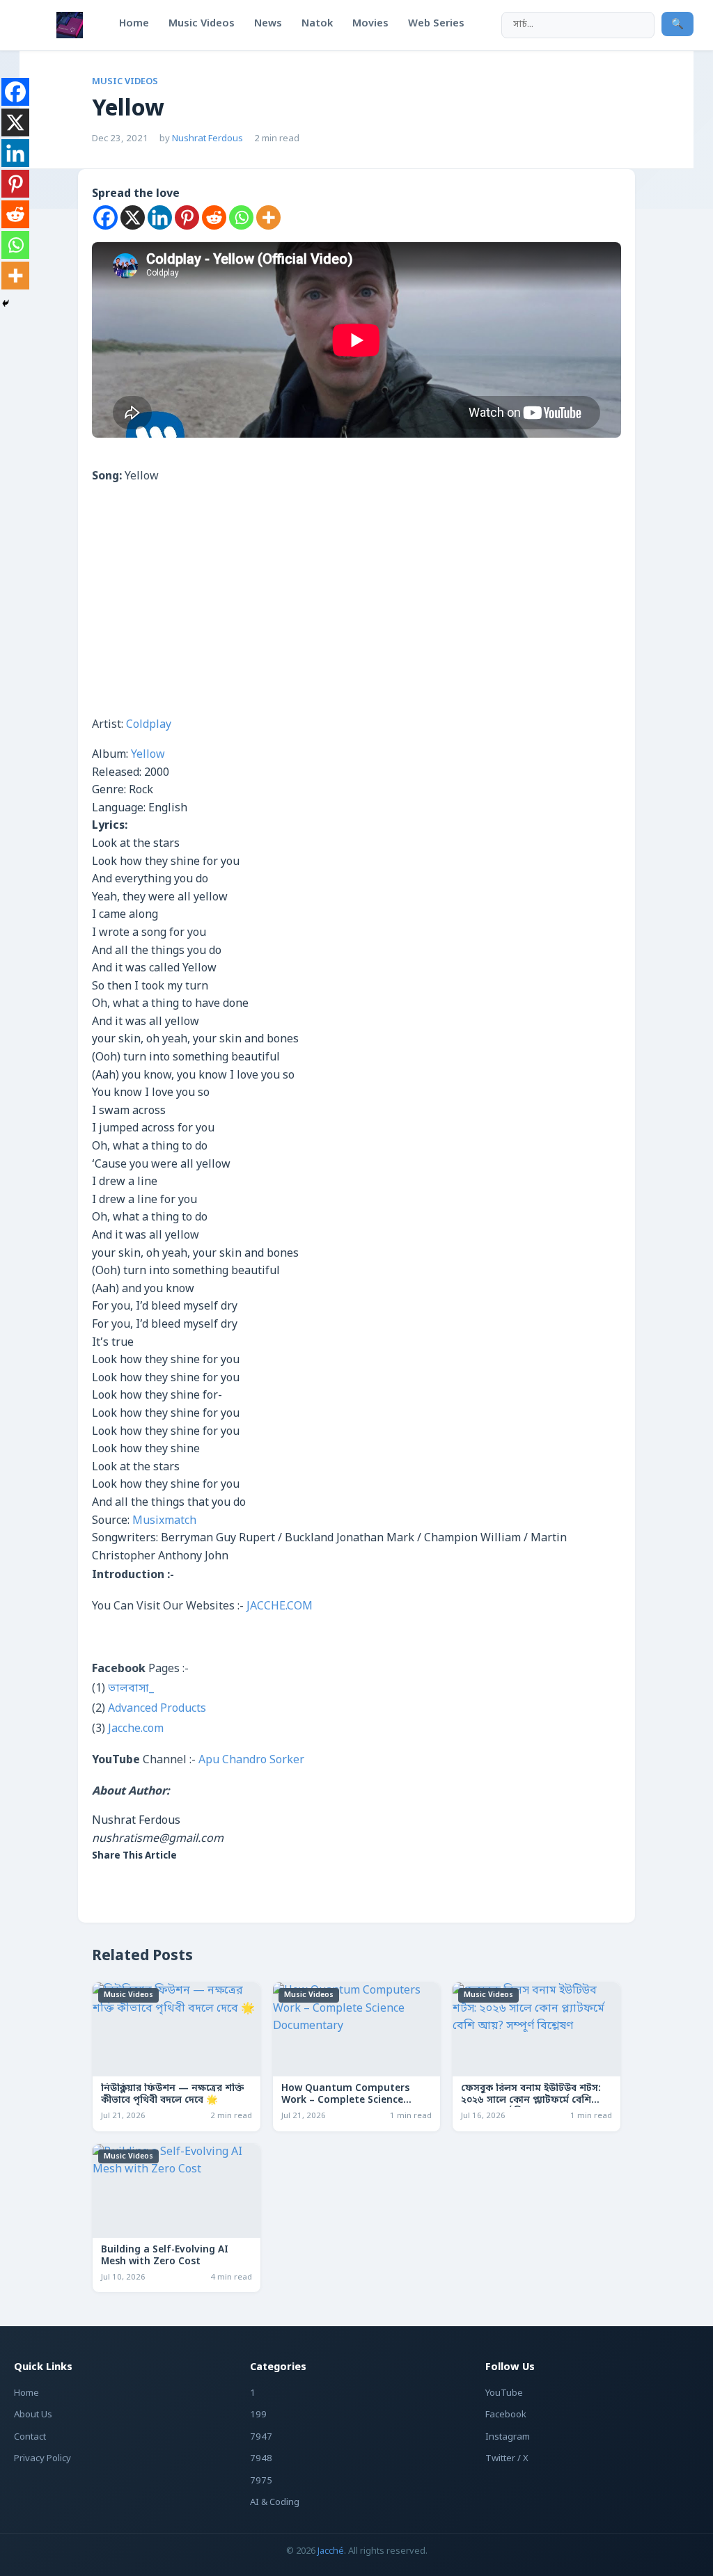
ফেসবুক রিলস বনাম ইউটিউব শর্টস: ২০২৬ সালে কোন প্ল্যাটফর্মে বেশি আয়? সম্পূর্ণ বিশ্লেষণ (531, 2101)
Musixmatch (164, 1521)
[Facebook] (105, 217)
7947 (261, 2437)
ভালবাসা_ (131, 1689)
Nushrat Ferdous (207, 139)
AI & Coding (275, 2503)
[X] (133, 217)
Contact (30, 2437)
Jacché (331, 2551)
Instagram (508, 2437)
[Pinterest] (187, 217)
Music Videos (125, 82)
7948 (261, 2459)
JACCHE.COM (280, 1607)
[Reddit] (214, 217)
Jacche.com (136, 1729)
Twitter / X (507, 2459)
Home (26, 2393)
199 (258, 2415)
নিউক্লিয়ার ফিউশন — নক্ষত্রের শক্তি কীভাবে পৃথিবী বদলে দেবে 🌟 (172, 2095)
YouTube (504, 2393)
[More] (268, 217)
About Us (33, 2415)
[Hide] (6, 303)
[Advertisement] (356, 612)
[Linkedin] (160, 217)
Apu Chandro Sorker (251, 1760)
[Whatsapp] (241, 217)
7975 (261, 2481)
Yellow (148, 755)
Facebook (506, 2415)
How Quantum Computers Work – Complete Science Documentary (345, 2101)
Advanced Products (157, 1709)
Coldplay (149, 725)
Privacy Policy (42, 2459)
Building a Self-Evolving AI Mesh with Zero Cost (165, 2256)
